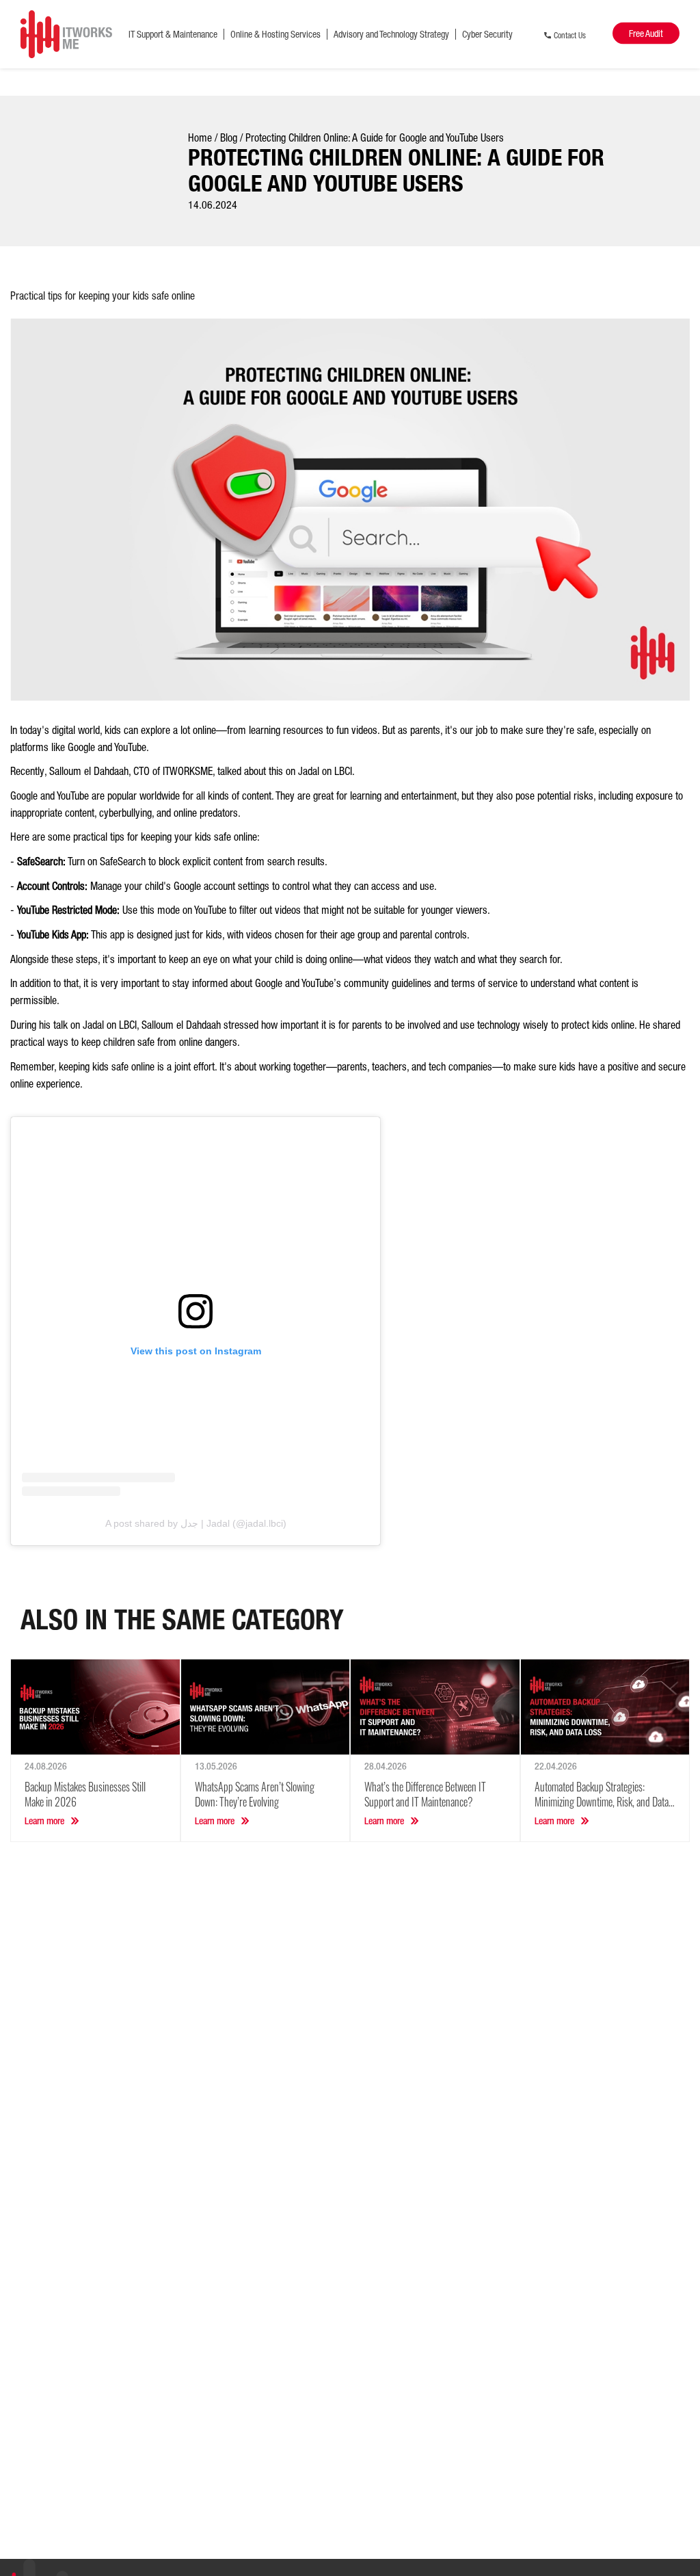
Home (200, 137)
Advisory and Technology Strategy (391, 34)
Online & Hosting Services (275, 34)
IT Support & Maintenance (173, 34)
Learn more (44, 1821)
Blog (229, 137)
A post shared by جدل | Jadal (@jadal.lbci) (196, 1523)
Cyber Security (487, 34)
